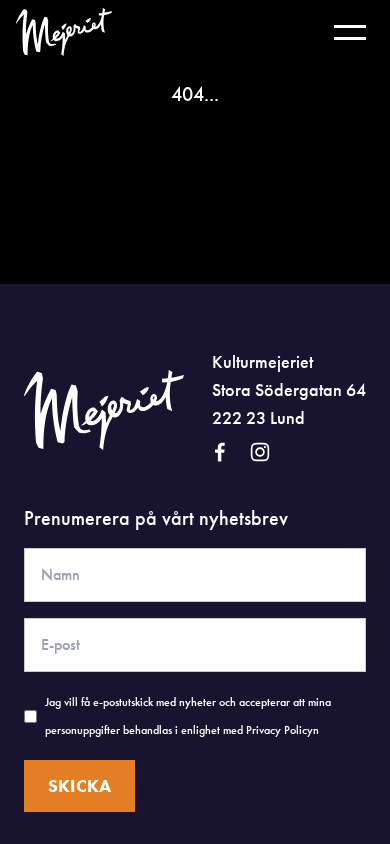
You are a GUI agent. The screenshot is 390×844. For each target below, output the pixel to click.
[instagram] (260, 452)
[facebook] (220, 452)
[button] (350, 32)
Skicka (79, 785)
